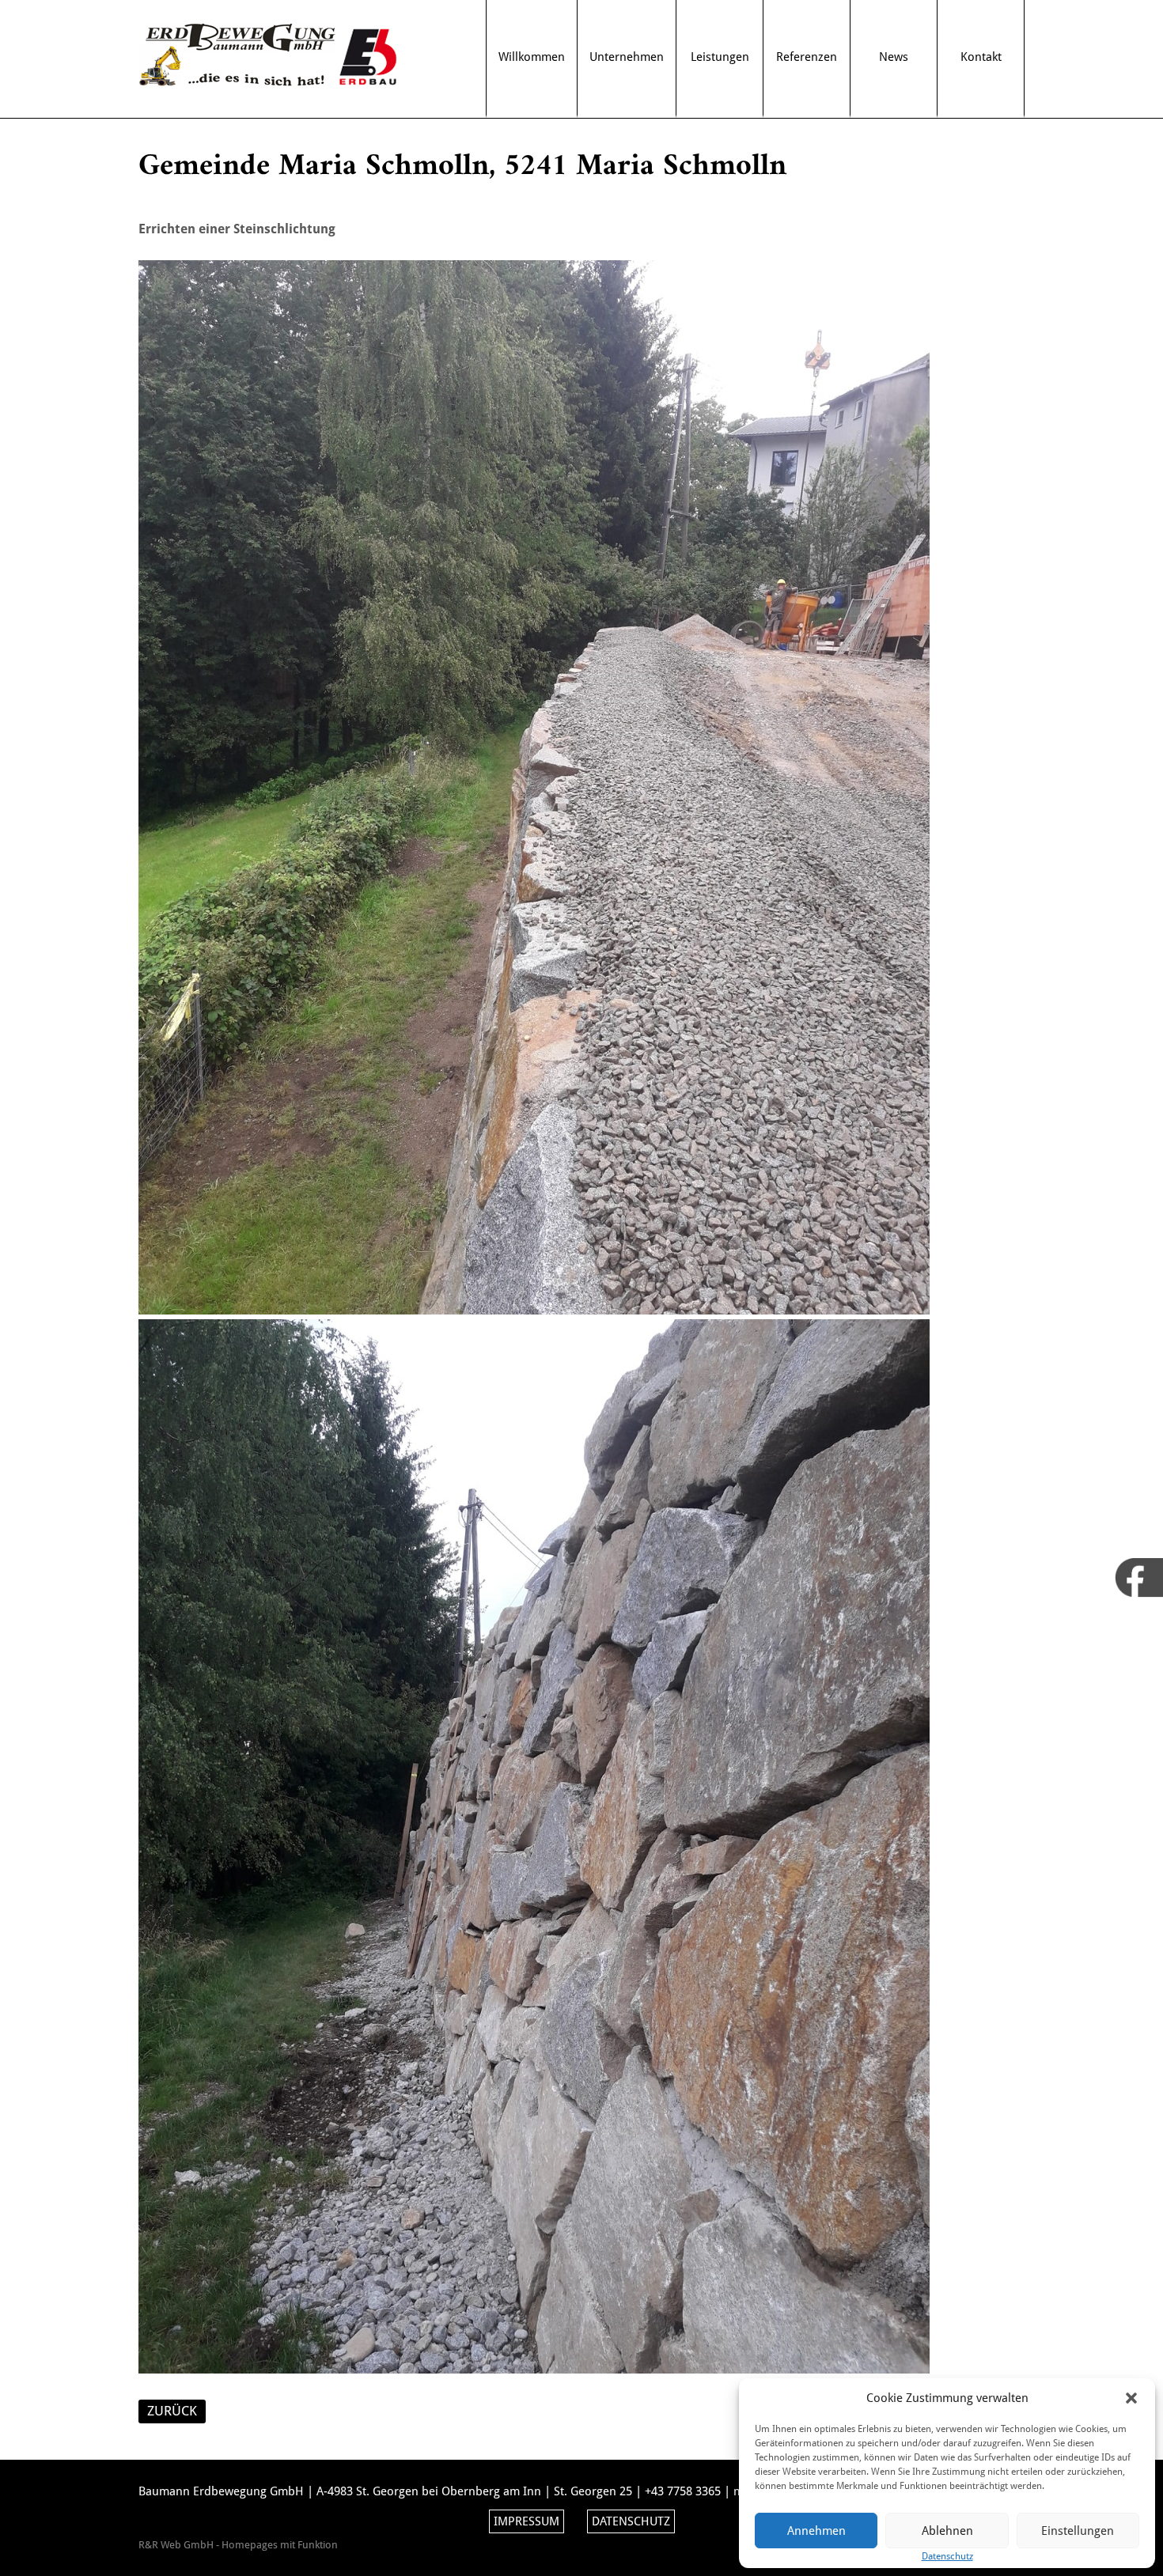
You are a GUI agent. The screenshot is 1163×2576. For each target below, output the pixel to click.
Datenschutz (631, 2521)
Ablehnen (947, 2531)
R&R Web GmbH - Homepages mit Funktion (238, 2545)
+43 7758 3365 (683, 2491)
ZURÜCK (172, 2411)
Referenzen (807, 57)
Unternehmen (627, 57)
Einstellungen (1078, 2531)
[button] (1131, 2398)
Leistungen (720, 57)
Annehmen (816, 2531)
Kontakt (981, 57)
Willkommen (532, 57)
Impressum (527, 2521)
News (894, 57)
